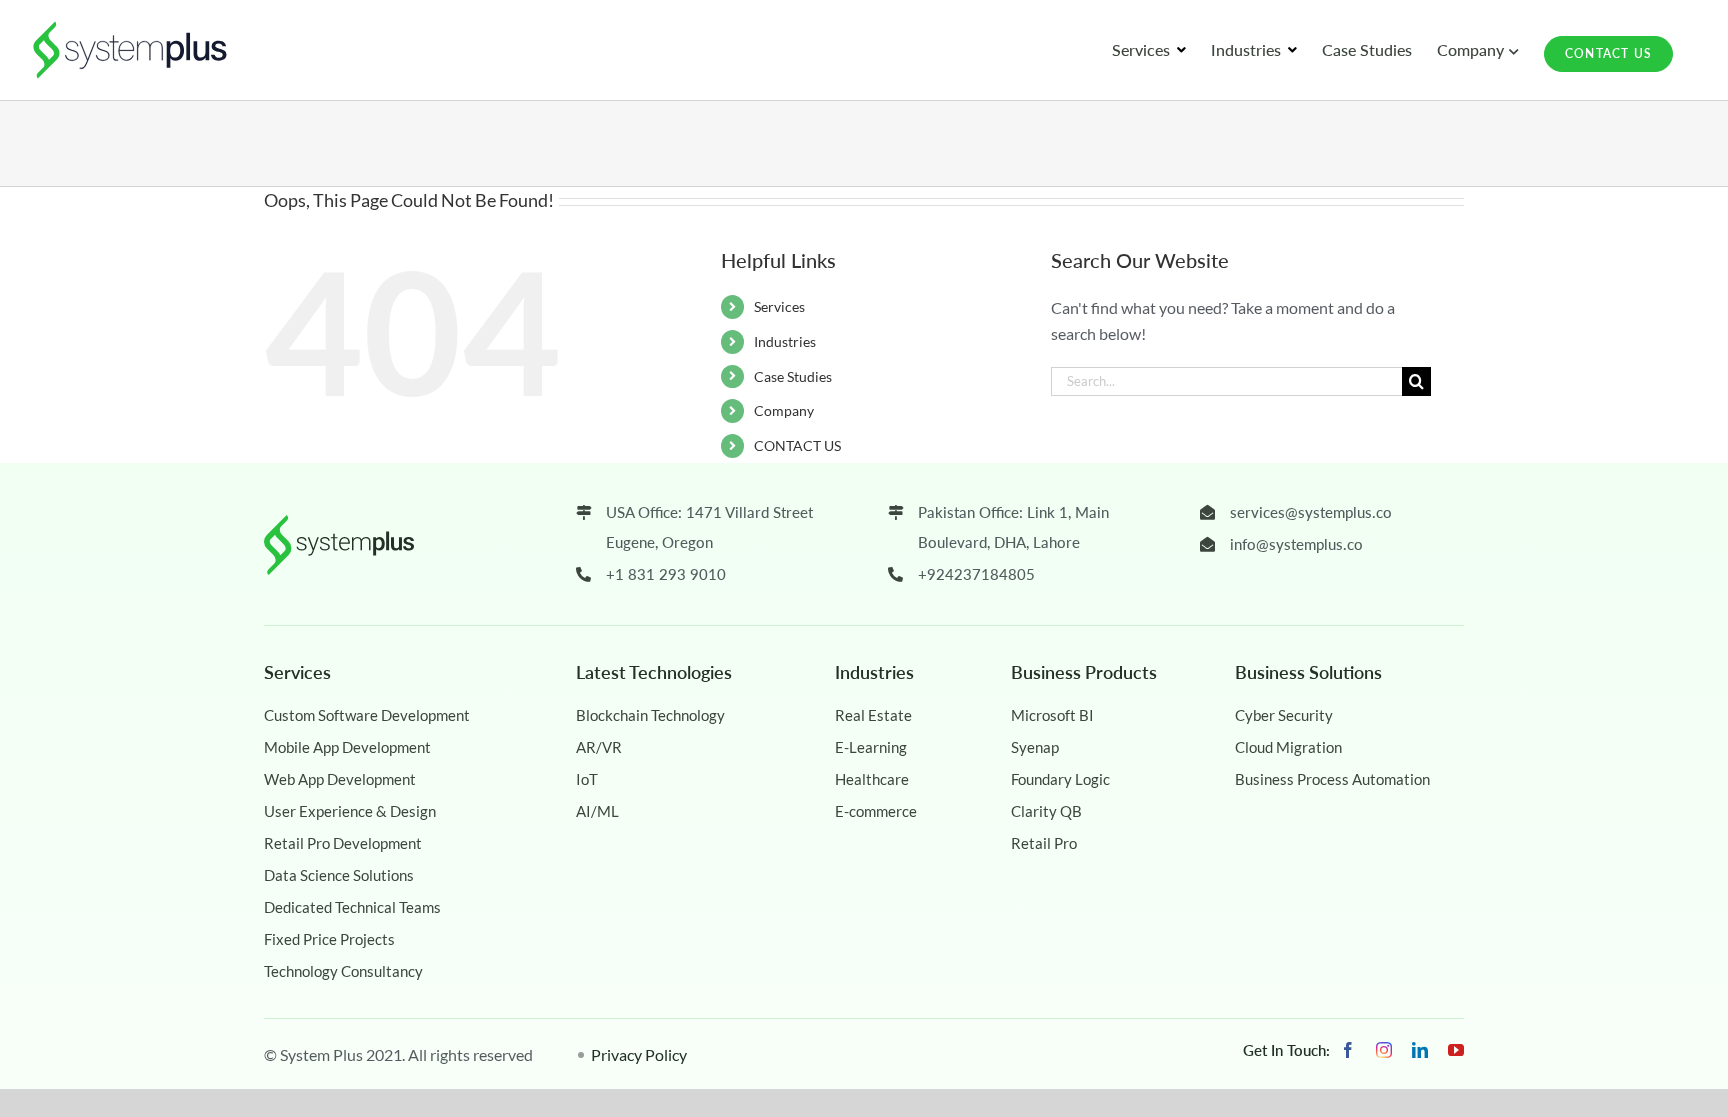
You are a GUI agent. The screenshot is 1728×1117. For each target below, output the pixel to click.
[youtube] (1456, 1050)
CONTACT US (797, 445)
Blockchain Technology (650, 715)
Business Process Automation (1332, 779)
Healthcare (872, 779)
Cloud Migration (1288, 747)
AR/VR (599, 747)
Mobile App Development (347, 747)
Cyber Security (1284, 715)
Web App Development (340, 779)
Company (784, 410)
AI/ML (597, 811)
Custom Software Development (367, 715)
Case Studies (793, 376)
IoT (587, 779)
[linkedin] (1420, 1050)
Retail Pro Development (343, 843)
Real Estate (873, 715)
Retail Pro (1044, 843)
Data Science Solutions (339, 875)
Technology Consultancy (343, 971)
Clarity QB (1046, 811)
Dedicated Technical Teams (352, 907)
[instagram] (1384, 1050)
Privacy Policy (639, 1054)
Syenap (1035, 747)
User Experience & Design (350, 811)
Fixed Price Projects (329, 939)
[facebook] (1348, 1050)
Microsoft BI (1052, 715)
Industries (785, 341)
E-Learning (871, 747)
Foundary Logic (1060, 779)
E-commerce (876, 811)
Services (779, 306)
